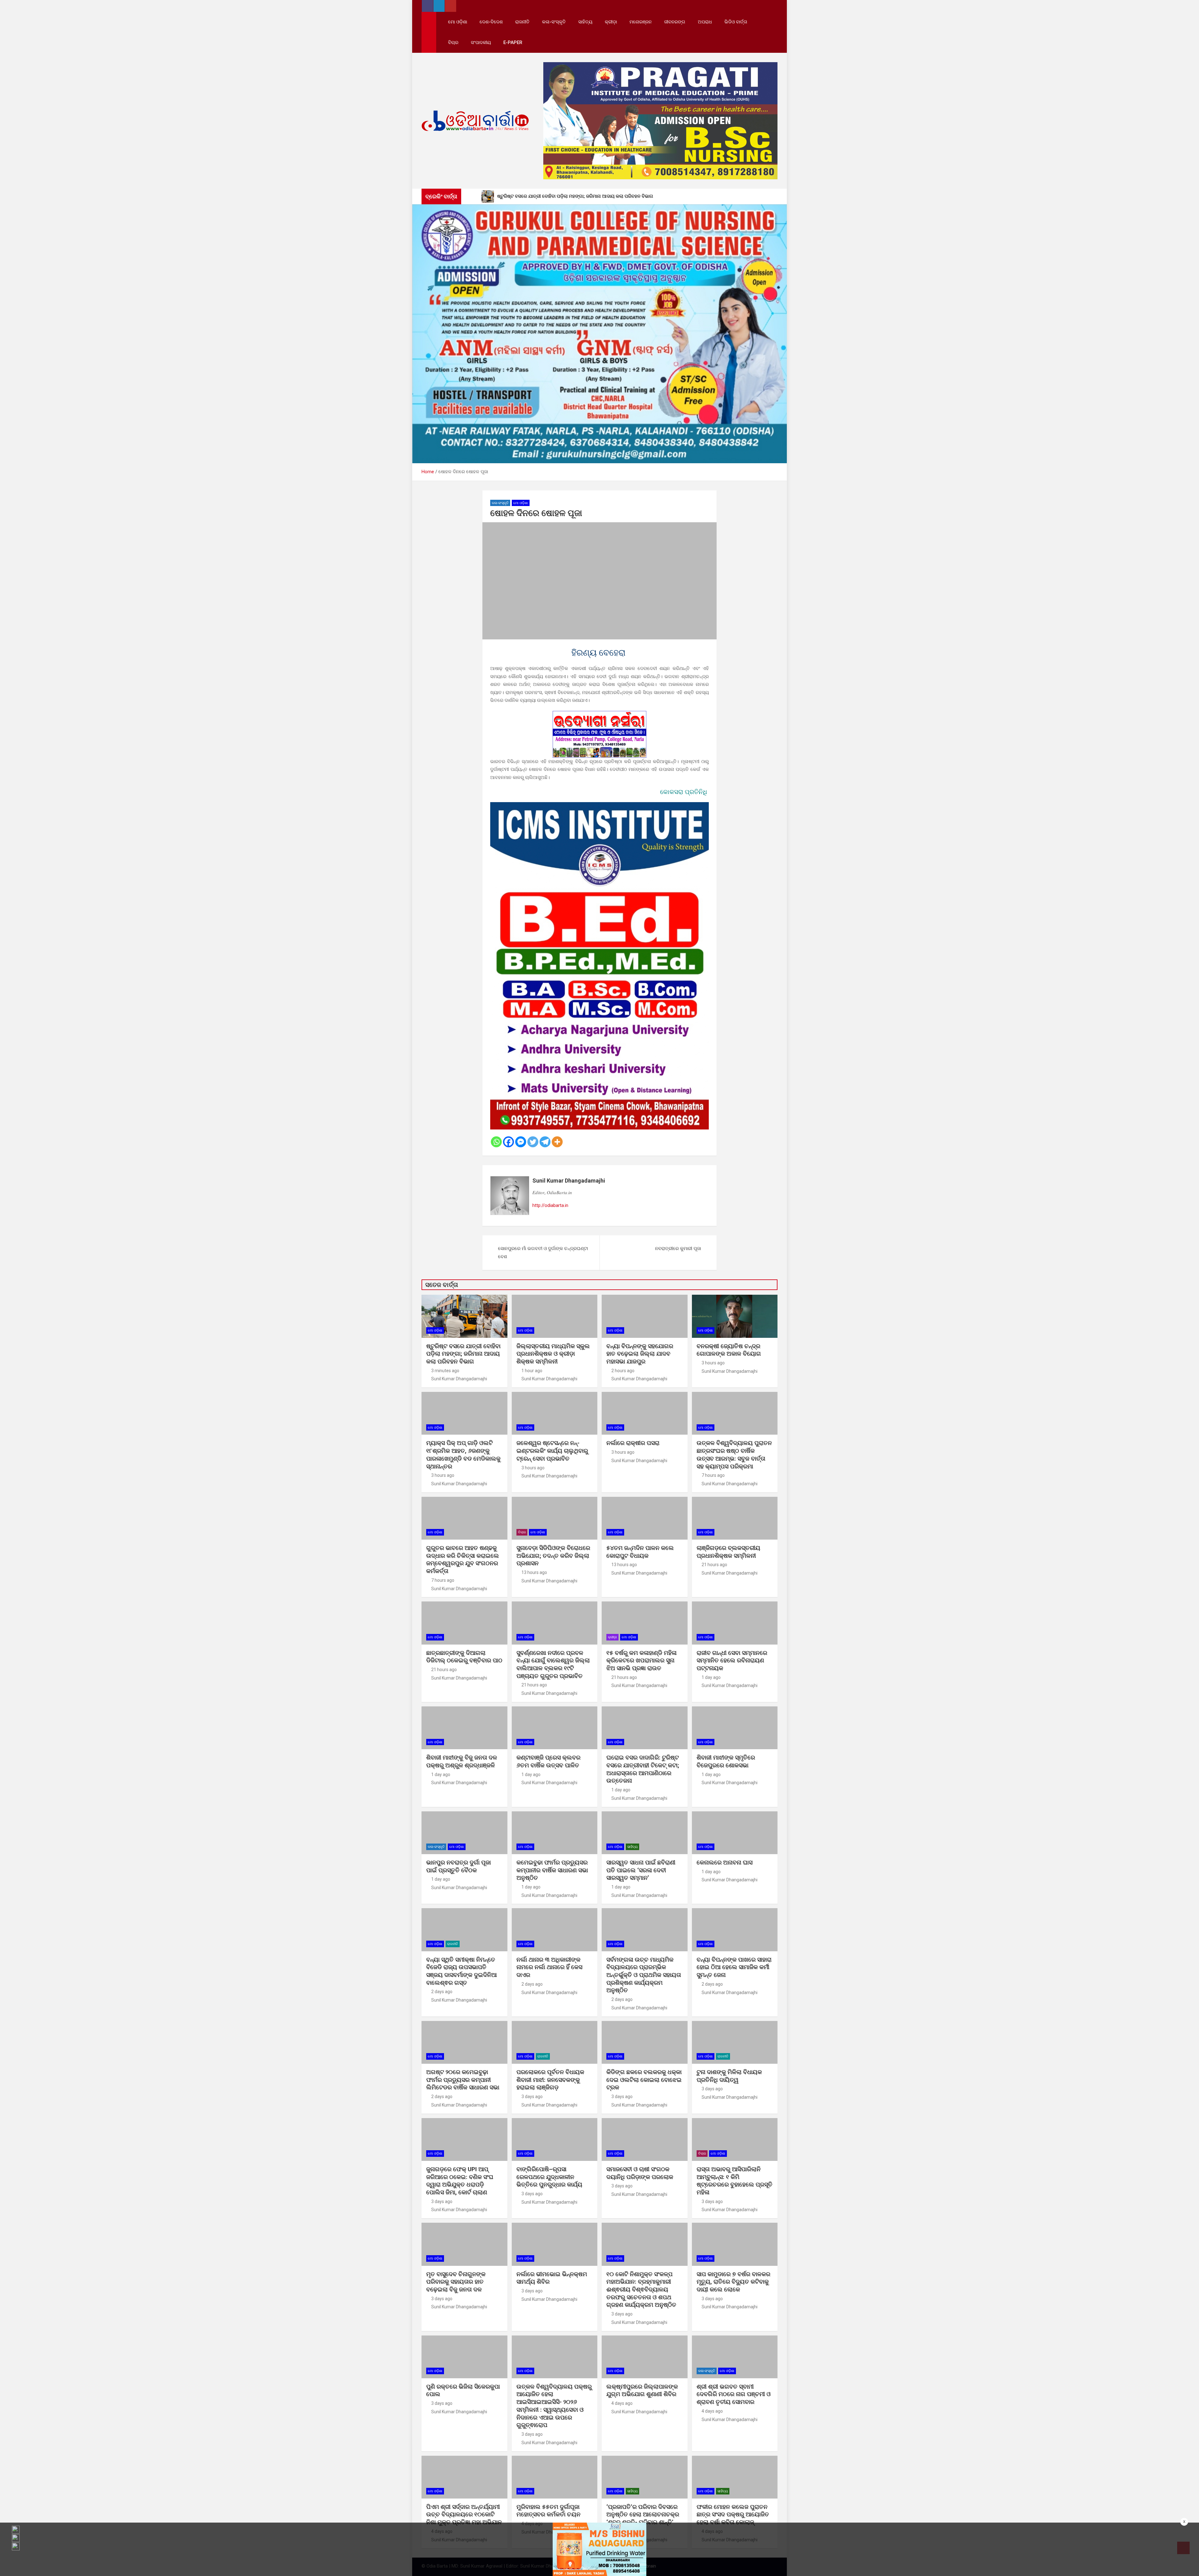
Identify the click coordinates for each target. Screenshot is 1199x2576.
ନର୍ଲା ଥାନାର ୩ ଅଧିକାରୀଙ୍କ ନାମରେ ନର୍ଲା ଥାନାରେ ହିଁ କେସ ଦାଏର (549, 1967)
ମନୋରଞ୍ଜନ (641, 22)
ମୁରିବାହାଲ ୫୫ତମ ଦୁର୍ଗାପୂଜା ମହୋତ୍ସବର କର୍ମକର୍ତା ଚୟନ (548, 2511)
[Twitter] (533, 1142)
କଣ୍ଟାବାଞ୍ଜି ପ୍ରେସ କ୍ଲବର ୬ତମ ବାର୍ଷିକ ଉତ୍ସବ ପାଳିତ (548, 1761)
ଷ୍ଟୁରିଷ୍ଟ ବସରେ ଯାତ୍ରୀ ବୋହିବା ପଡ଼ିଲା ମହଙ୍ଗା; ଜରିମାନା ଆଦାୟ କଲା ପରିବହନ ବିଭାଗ (463, 1354)
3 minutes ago (445, 1371)
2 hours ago (623, 1371)
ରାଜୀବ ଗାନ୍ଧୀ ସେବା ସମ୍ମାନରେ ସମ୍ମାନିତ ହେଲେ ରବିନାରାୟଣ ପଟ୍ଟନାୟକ (732, 1660)
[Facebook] (508, 1142)
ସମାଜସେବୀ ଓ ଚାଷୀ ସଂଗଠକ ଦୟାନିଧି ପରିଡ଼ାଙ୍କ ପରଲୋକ (640, 2173)
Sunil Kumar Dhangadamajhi (569, 1181)
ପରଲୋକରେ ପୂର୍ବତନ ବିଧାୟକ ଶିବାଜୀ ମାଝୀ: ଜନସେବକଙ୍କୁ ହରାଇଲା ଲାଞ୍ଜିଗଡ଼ (550, 2080)
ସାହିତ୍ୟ (585, 22)
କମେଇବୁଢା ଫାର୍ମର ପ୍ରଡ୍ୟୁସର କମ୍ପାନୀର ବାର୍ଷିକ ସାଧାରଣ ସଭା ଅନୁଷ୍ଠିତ (552, 1870)
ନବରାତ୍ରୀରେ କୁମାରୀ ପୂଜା (678, 1248)
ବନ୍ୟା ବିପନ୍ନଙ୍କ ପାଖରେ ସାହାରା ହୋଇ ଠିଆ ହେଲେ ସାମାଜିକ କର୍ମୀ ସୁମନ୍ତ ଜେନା (734, 1967)
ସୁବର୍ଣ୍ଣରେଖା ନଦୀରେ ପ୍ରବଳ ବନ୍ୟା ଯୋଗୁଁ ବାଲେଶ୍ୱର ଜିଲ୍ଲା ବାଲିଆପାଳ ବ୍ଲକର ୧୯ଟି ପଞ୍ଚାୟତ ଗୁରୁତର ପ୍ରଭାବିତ (553, 1664)
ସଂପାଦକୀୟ (481, 42)
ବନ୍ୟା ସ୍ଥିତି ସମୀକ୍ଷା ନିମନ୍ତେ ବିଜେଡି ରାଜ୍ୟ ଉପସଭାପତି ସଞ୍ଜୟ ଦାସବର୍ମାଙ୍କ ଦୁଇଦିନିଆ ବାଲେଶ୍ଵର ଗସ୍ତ (461, 1971)
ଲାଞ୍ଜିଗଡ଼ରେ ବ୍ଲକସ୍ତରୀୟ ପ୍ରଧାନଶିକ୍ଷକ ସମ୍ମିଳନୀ (728, 1552)
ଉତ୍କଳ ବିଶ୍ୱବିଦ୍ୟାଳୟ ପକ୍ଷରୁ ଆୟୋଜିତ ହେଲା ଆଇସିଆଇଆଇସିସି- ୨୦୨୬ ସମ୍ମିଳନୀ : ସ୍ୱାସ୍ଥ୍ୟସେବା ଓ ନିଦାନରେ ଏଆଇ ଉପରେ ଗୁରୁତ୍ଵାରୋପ (554, 2406)
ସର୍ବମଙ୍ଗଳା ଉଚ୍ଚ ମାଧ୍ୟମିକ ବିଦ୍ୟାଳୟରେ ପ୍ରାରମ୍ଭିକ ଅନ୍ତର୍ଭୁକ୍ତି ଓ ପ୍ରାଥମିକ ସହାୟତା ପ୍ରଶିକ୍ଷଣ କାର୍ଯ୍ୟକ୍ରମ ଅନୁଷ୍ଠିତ (644, 1975)
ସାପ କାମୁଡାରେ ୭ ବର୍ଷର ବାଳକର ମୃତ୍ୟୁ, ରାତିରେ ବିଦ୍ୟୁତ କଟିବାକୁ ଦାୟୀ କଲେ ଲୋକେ (733, 2282)
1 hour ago (532, 1371)
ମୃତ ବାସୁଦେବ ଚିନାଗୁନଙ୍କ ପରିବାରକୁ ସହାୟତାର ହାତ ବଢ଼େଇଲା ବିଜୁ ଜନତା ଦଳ (456, 2282)
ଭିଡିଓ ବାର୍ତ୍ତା (736, 22)
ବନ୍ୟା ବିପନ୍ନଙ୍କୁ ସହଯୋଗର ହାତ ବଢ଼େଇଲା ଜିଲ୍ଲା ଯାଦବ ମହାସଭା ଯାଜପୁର (640, 1354)
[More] (557, 1142)
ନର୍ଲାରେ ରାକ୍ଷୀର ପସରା (634, 1443)
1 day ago (711, 1677)
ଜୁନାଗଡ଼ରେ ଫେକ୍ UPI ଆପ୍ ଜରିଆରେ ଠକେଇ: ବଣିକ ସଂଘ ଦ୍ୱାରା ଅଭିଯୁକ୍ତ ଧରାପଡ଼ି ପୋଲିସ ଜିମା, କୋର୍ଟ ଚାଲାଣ (460, 2181)
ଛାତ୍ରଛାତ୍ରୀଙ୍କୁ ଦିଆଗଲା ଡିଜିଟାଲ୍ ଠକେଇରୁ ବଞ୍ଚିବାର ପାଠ (464, 1657)
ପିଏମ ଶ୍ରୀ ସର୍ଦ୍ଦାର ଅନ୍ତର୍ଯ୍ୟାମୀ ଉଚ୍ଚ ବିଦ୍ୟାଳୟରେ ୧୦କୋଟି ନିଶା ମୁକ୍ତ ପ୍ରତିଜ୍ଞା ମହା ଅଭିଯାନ (464, 2514)
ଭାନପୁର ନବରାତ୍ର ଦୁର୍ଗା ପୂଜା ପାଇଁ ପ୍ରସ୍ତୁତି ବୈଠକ (459, 1866)
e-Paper (513, 42)
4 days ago (622, 2403)
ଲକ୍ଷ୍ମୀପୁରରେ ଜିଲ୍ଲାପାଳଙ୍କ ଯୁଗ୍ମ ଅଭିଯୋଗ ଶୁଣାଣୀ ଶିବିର (642, 2390)
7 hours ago (713, 1475)
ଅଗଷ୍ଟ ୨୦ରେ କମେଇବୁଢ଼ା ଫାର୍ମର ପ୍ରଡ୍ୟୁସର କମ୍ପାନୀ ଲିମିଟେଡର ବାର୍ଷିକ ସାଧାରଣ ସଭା (464, 2080)
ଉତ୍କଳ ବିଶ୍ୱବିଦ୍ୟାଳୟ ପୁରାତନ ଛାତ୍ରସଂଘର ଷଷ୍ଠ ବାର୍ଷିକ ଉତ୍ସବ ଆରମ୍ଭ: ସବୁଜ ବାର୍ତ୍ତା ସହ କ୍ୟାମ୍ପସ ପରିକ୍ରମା (734, 1454)
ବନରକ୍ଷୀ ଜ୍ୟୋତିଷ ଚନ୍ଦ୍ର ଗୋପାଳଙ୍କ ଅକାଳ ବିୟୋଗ (729, 1350)
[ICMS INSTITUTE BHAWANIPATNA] (599, 806)
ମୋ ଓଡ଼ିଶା (458, 22)
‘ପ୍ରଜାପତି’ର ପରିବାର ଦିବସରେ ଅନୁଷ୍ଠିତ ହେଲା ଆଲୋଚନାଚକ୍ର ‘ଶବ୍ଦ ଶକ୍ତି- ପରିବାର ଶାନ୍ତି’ (643, 2514)
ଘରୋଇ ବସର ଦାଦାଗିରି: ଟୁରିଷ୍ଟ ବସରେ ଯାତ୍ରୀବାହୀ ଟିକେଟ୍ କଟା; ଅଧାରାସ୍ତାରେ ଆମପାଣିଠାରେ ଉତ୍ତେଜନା (643, 1769)
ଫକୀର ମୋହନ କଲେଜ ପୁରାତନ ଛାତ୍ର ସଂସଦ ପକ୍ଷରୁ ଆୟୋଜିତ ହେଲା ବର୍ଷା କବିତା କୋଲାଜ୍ (733, 2514)
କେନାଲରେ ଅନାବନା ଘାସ (725, 1862)
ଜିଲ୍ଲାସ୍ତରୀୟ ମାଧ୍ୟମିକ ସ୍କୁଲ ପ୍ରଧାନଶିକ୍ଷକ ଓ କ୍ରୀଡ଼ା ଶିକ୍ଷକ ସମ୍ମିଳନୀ (553, 1354)
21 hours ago (714, 1565)
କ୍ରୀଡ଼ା (611, 22)
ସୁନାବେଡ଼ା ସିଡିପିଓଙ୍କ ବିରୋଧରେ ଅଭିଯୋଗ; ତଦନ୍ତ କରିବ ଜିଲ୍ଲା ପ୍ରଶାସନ (553, 1556)
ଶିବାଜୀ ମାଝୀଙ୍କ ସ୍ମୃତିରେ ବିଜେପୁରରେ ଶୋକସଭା (726, 1761)
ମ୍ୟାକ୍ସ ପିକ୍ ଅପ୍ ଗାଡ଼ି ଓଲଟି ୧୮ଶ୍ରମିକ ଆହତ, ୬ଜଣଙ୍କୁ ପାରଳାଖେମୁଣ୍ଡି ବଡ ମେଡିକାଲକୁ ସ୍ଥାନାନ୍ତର (463, 1454)
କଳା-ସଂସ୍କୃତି (554, 22)
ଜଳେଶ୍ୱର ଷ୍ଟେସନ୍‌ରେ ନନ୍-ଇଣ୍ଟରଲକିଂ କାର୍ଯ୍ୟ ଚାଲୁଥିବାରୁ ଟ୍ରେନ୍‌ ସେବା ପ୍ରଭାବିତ (552, 1451)
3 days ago (532, 2097)
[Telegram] (545, 1142)
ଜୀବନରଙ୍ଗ (675, 22)
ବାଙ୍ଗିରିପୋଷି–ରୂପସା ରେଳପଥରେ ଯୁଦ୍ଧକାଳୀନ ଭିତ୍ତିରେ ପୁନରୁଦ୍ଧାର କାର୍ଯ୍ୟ (549, 2177)
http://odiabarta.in (550, 1205)
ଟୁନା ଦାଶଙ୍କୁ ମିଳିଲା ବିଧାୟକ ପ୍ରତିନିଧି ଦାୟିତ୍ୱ (729, 2076)
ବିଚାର (453, 42)
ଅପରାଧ (705, 22)
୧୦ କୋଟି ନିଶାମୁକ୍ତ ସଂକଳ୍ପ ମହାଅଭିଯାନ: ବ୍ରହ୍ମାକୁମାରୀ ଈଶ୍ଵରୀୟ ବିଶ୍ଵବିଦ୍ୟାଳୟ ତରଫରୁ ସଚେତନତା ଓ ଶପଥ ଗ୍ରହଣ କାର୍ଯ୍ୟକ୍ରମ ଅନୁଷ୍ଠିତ (641, 2290)
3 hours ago (713, 1363)
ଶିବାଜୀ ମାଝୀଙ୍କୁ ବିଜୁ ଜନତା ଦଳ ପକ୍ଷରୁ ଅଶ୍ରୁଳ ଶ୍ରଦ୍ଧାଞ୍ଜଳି (462, 1761)
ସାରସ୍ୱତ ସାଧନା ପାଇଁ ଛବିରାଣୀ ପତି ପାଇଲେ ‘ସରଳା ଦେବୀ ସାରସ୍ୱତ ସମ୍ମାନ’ (641, 1870)
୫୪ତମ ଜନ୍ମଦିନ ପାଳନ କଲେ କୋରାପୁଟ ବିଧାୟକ (640, 1552)
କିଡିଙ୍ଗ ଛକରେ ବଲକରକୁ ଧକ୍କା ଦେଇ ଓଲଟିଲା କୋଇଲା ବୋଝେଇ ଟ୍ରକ (644, 2080)
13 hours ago (534, 1572)
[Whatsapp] (496, 1142)
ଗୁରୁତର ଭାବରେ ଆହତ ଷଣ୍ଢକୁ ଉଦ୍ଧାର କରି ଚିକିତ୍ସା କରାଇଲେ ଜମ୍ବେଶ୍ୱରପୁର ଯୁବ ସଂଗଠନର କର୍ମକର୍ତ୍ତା (463, 1559)
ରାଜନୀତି (522, 22)
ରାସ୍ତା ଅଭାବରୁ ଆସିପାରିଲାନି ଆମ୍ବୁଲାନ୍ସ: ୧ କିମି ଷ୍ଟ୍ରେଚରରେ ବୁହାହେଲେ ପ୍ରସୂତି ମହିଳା (735, 2181)
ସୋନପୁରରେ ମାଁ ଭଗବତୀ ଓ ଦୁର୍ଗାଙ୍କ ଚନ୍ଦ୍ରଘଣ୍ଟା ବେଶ (543, 1253)
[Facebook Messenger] (521, 1142)
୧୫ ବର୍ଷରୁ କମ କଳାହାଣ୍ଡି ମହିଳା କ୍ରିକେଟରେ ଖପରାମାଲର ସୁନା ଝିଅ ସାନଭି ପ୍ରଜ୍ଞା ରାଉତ (641, 1660)
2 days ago (442, 1992)
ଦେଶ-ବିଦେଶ (491, 22)
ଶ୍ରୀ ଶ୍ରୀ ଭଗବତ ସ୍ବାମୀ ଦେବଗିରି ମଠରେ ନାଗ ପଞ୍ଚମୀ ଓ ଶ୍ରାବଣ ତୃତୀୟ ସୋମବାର (734, 2394)
